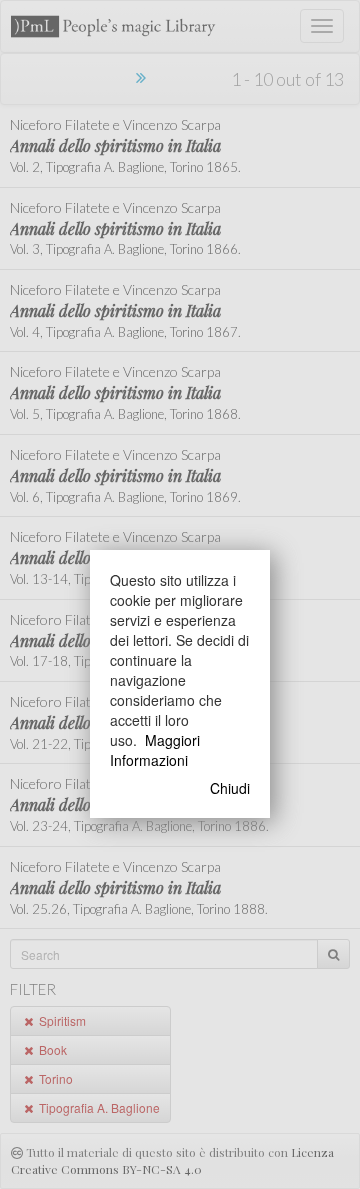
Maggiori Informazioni (155, 750)
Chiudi (230, 788)
